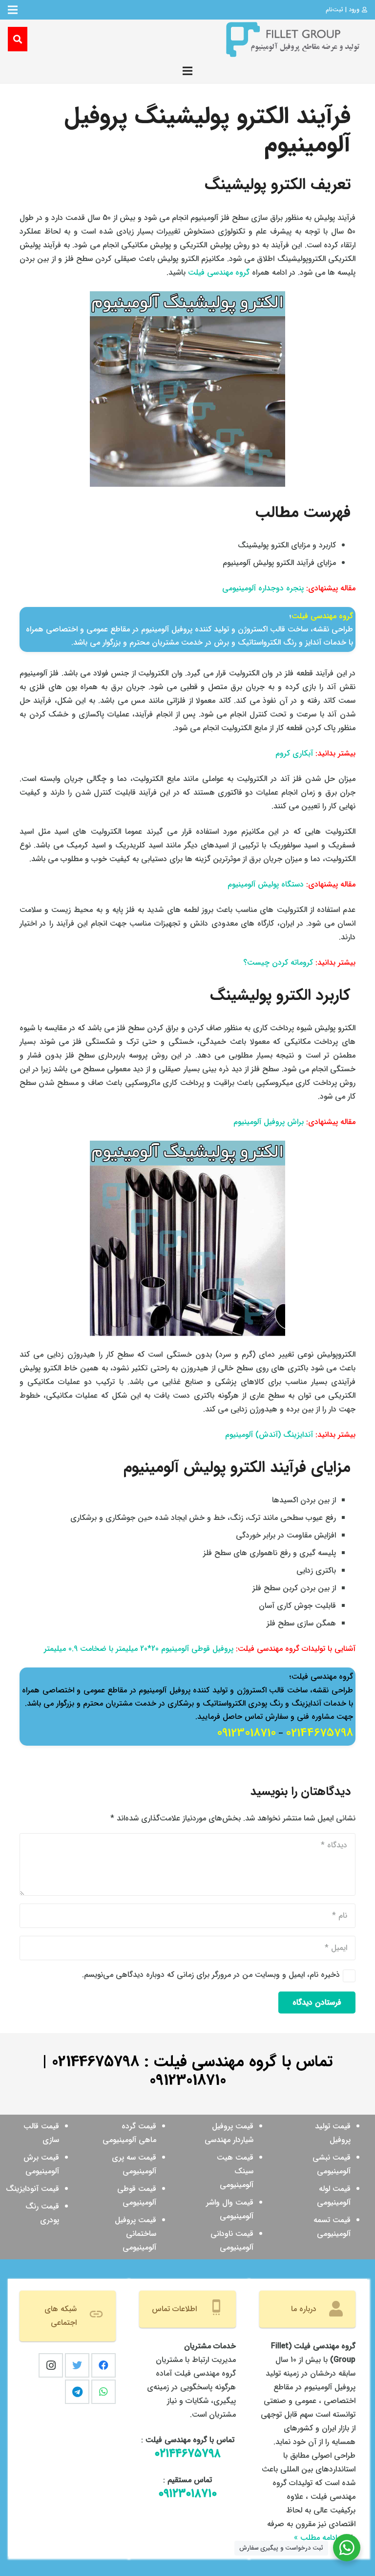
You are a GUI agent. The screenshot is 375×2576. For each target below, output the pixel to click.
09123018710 (246, 1733)
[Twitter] (77, 2365)
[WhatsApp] (104, 2392)
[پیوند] (292, 39)
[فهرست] (187, 71)
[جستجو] (18, 39)
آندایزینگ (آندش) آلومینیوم (269, 1435)
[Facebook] (104, 2365)
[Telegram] (77, 2392)
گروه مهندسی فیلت (219, 272)
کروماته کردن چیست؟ (278, 963)
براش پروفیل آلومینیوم (269, 1122)
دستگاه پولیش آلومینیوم (266, 884)
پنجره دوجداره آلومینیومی (263, 588)
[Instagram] (51, 2365)
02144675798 (319, 1733)
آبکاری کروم (294, 753)
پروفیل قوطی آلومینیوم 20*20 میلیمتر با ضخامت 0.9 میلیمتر (139, 1649)
